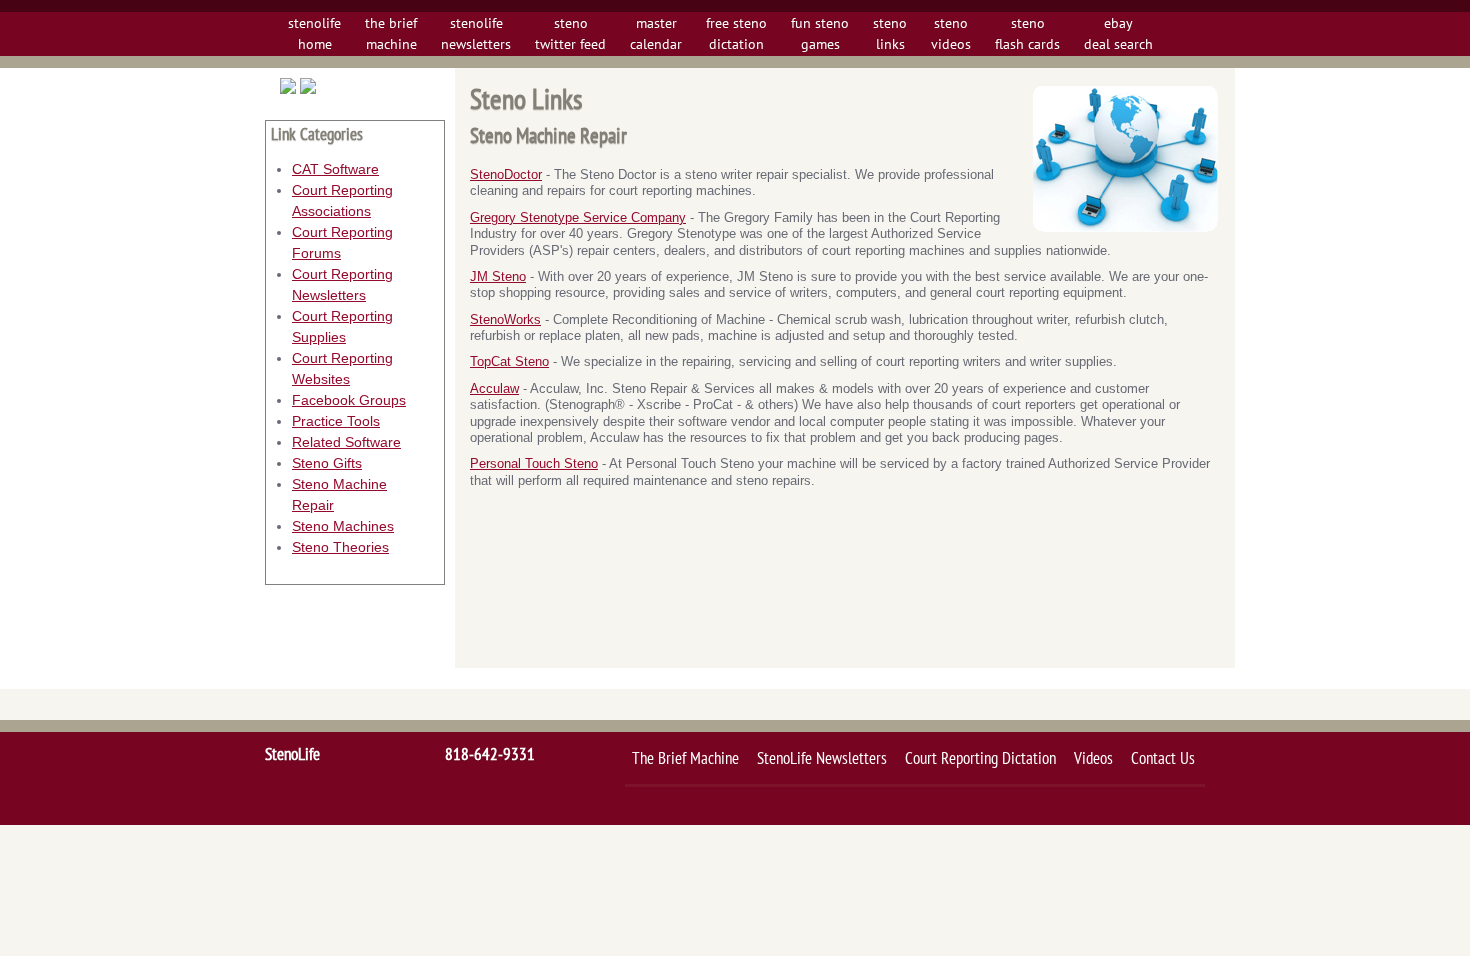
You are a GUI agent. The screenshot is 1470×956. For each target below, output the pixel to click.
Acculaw (494, 389)
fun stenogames (820, 33)
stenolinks (890, 33)
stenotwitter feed (570, 33)
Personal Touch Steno (534, 464)
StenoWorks (505, 320)
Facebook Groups (349, 400)
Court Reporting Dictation (980, 758)
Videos (1093, 758)
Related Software (346, 442)
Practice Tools (336, 421)
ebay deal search (1118, 33)
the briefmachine (391, 33)
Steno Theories (340, 547)
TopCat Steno (509, 362)
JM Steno (498, 277)
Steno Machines (343, 526)
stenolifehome (314, 33)
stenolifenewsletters (476, 33)
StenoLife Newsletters (822, 758)
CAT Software (335, 169)
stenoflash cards (1027, 33)
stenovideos (951, 33)
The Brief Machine (685, 758)
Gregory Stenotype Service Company (578, 218)
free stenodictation (736, 33)
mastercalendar (656, 33)
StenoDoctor (506, 175)
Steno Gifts (327, 463)
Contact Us (1163, 758)
